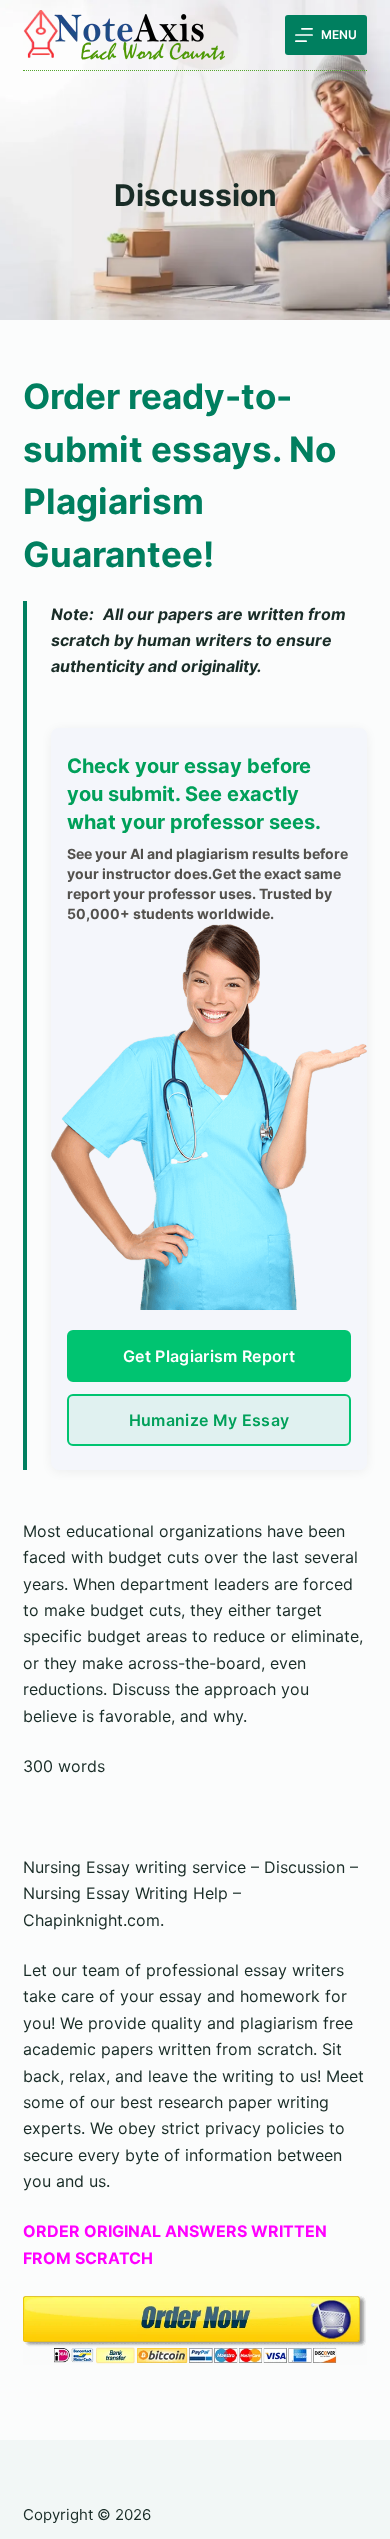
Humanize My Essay (209, 1420)
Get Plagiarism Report (209, 1356)
